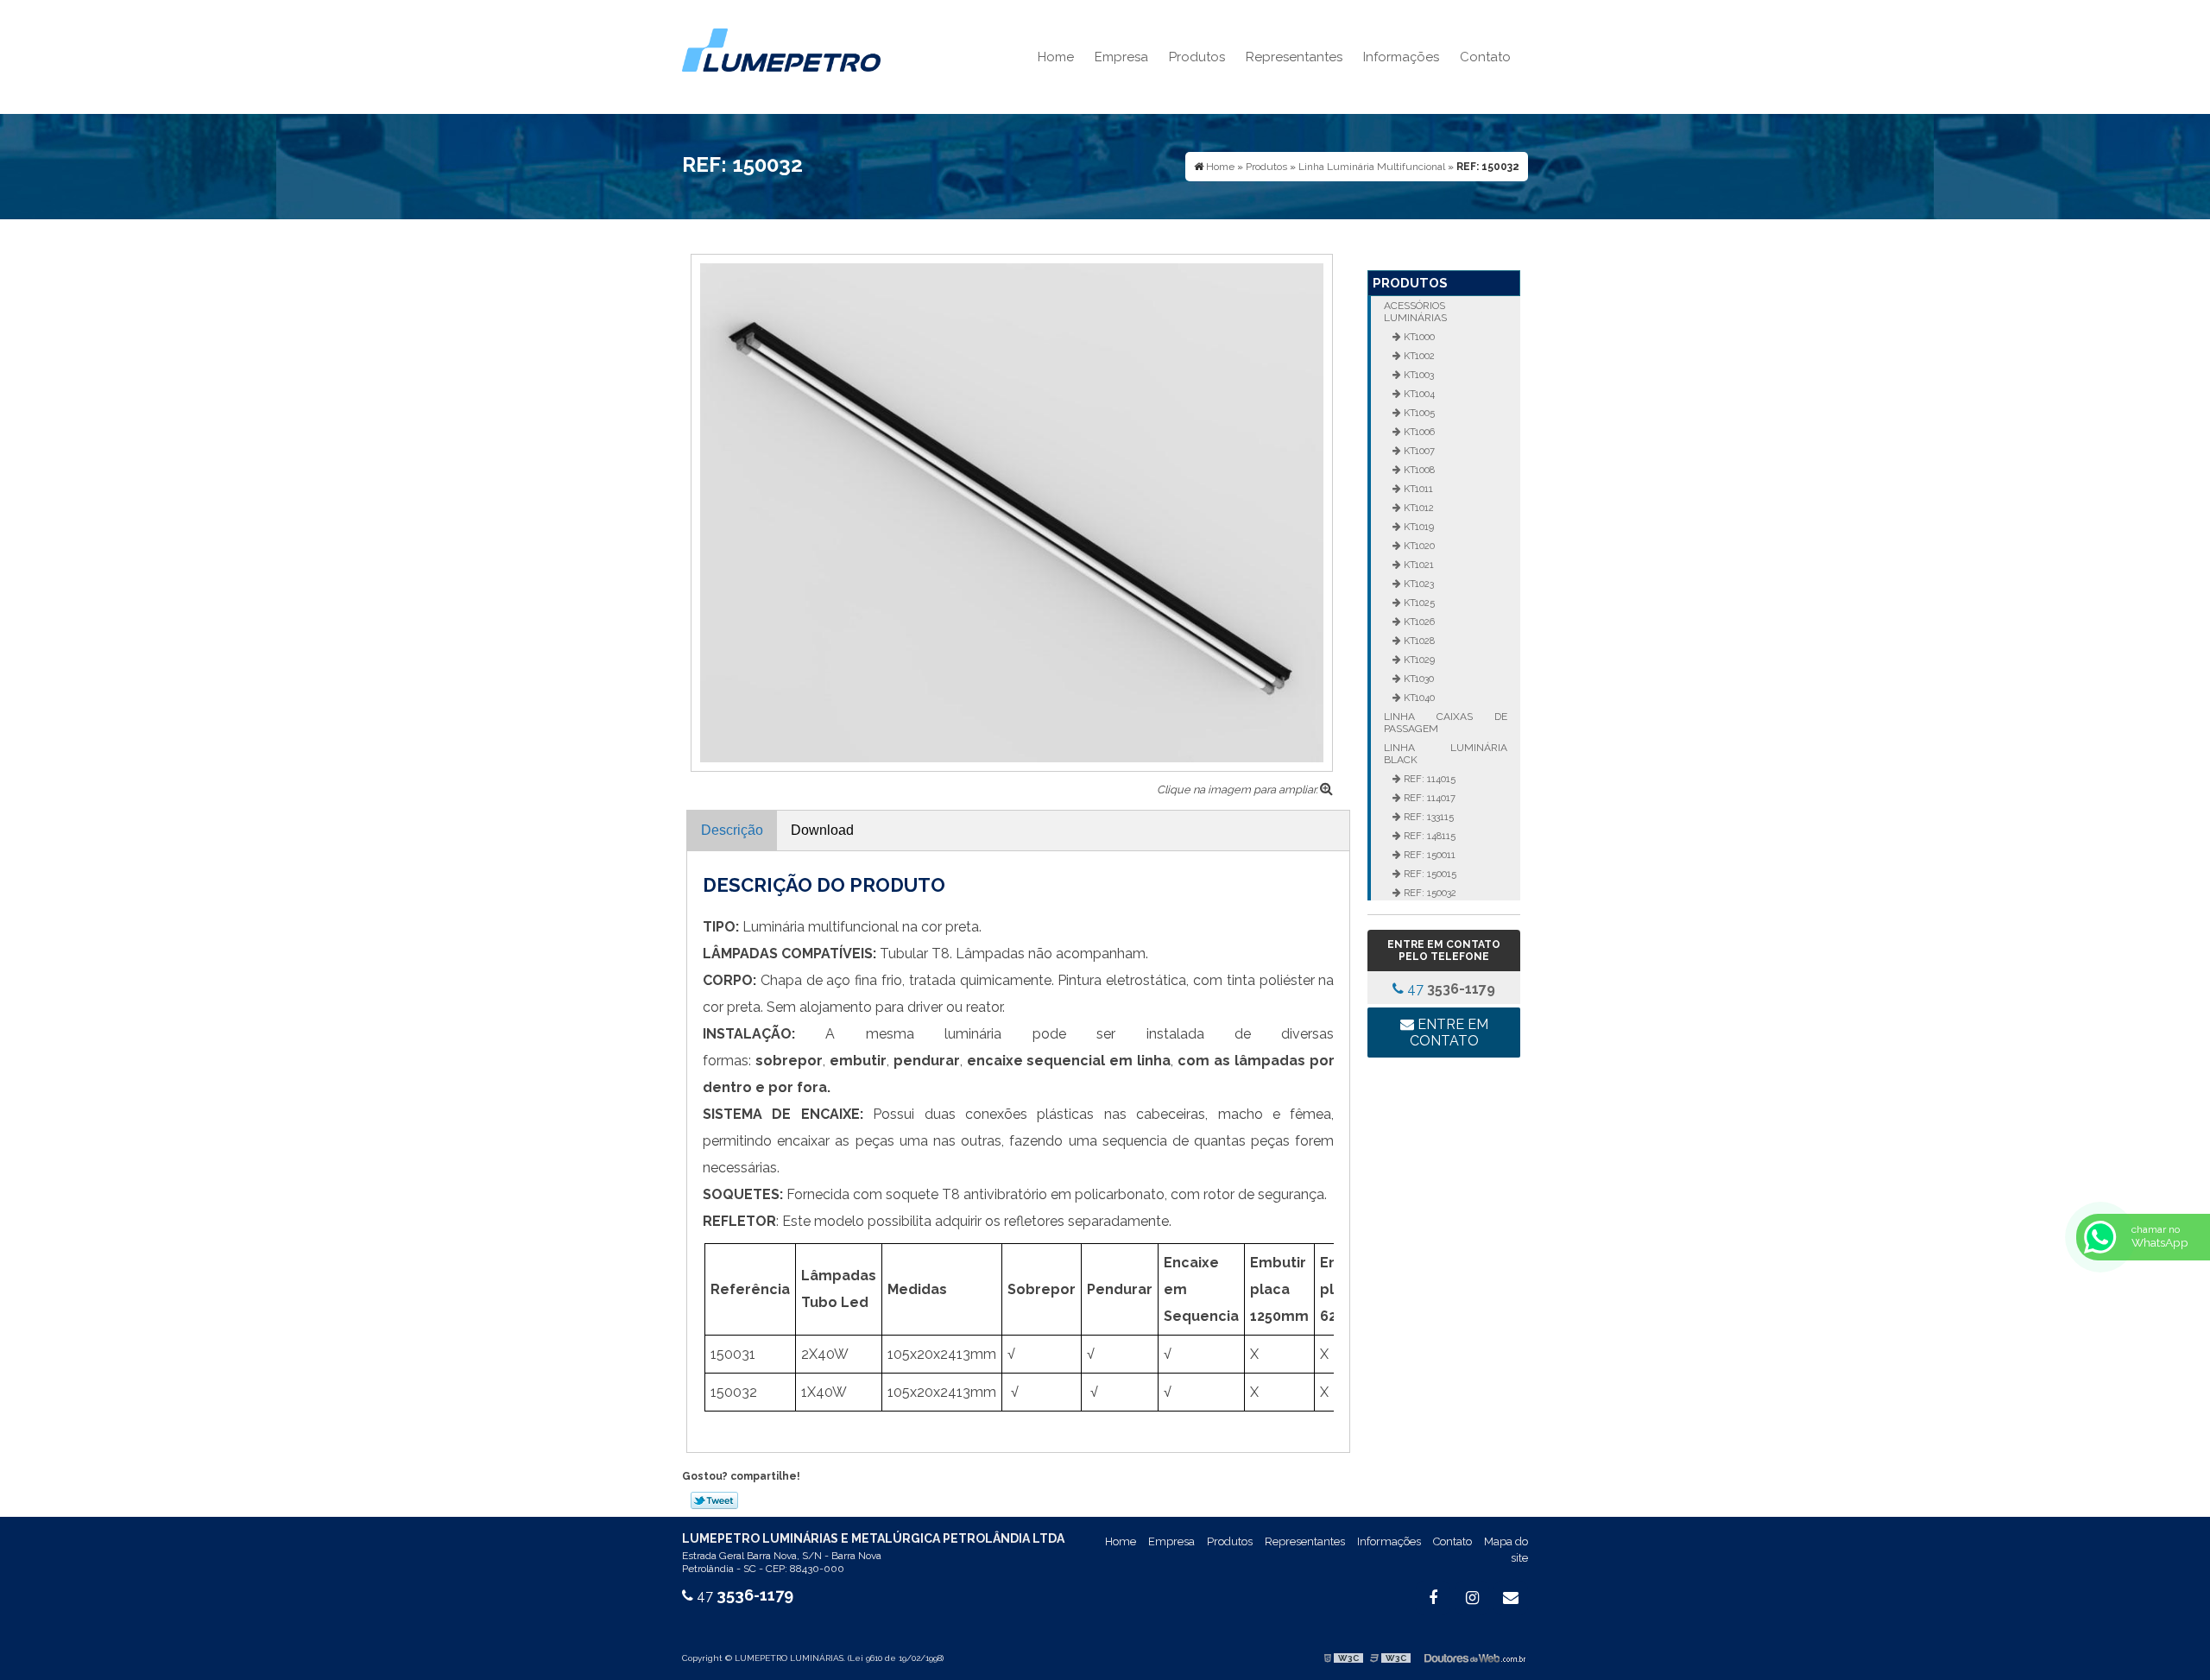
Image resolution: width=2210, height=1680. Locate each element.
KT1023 (1418, 584)
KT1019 (1418, 527)
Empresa (1121, 57)
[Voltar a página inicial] (781, 49)
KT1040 (1418, 698)
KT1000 (1418, 337)
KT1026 (1418, 622)
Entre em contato (1449, 1033)
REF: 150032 (1429, 893)
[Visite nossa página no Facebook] (1433, 1598)
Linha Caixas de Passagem (1445, 723)
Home (1056, 57)
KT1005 (1418, 413)
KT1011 (1417, 489)
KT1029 (1418, 660)
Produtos (1197, 57)
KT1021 (1418, 565)
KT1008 (1418, 470)
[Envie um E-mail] (1511, 1598)
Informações (1401, 57)
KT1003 (1418, 375)
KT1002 (1418, 356)
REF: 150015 (1429, 874)
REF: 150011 (1428, 855)
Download (822, 830)
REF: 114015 (1428, 779)
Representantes (1294, 57)
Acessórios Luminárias (1415, 312)
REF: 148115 (1428, 836)
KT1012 (1418, 508)
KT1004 (1418, 394)
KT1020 (1418, 546)
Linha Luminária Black (1445, 754)
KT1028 (1418, 641)
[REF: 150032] (1012, 512)
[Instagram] (1472, 1598)
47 (1449, 989)
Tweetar (714, 1500)
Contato (1485, 57)
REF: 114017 (1428, 798)
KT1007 (1418, 451)
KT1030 (1418, 679)
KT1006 (1418, 432)
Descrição (732, 830)
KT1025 (1418, 603)
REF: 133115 (1427, 817)
